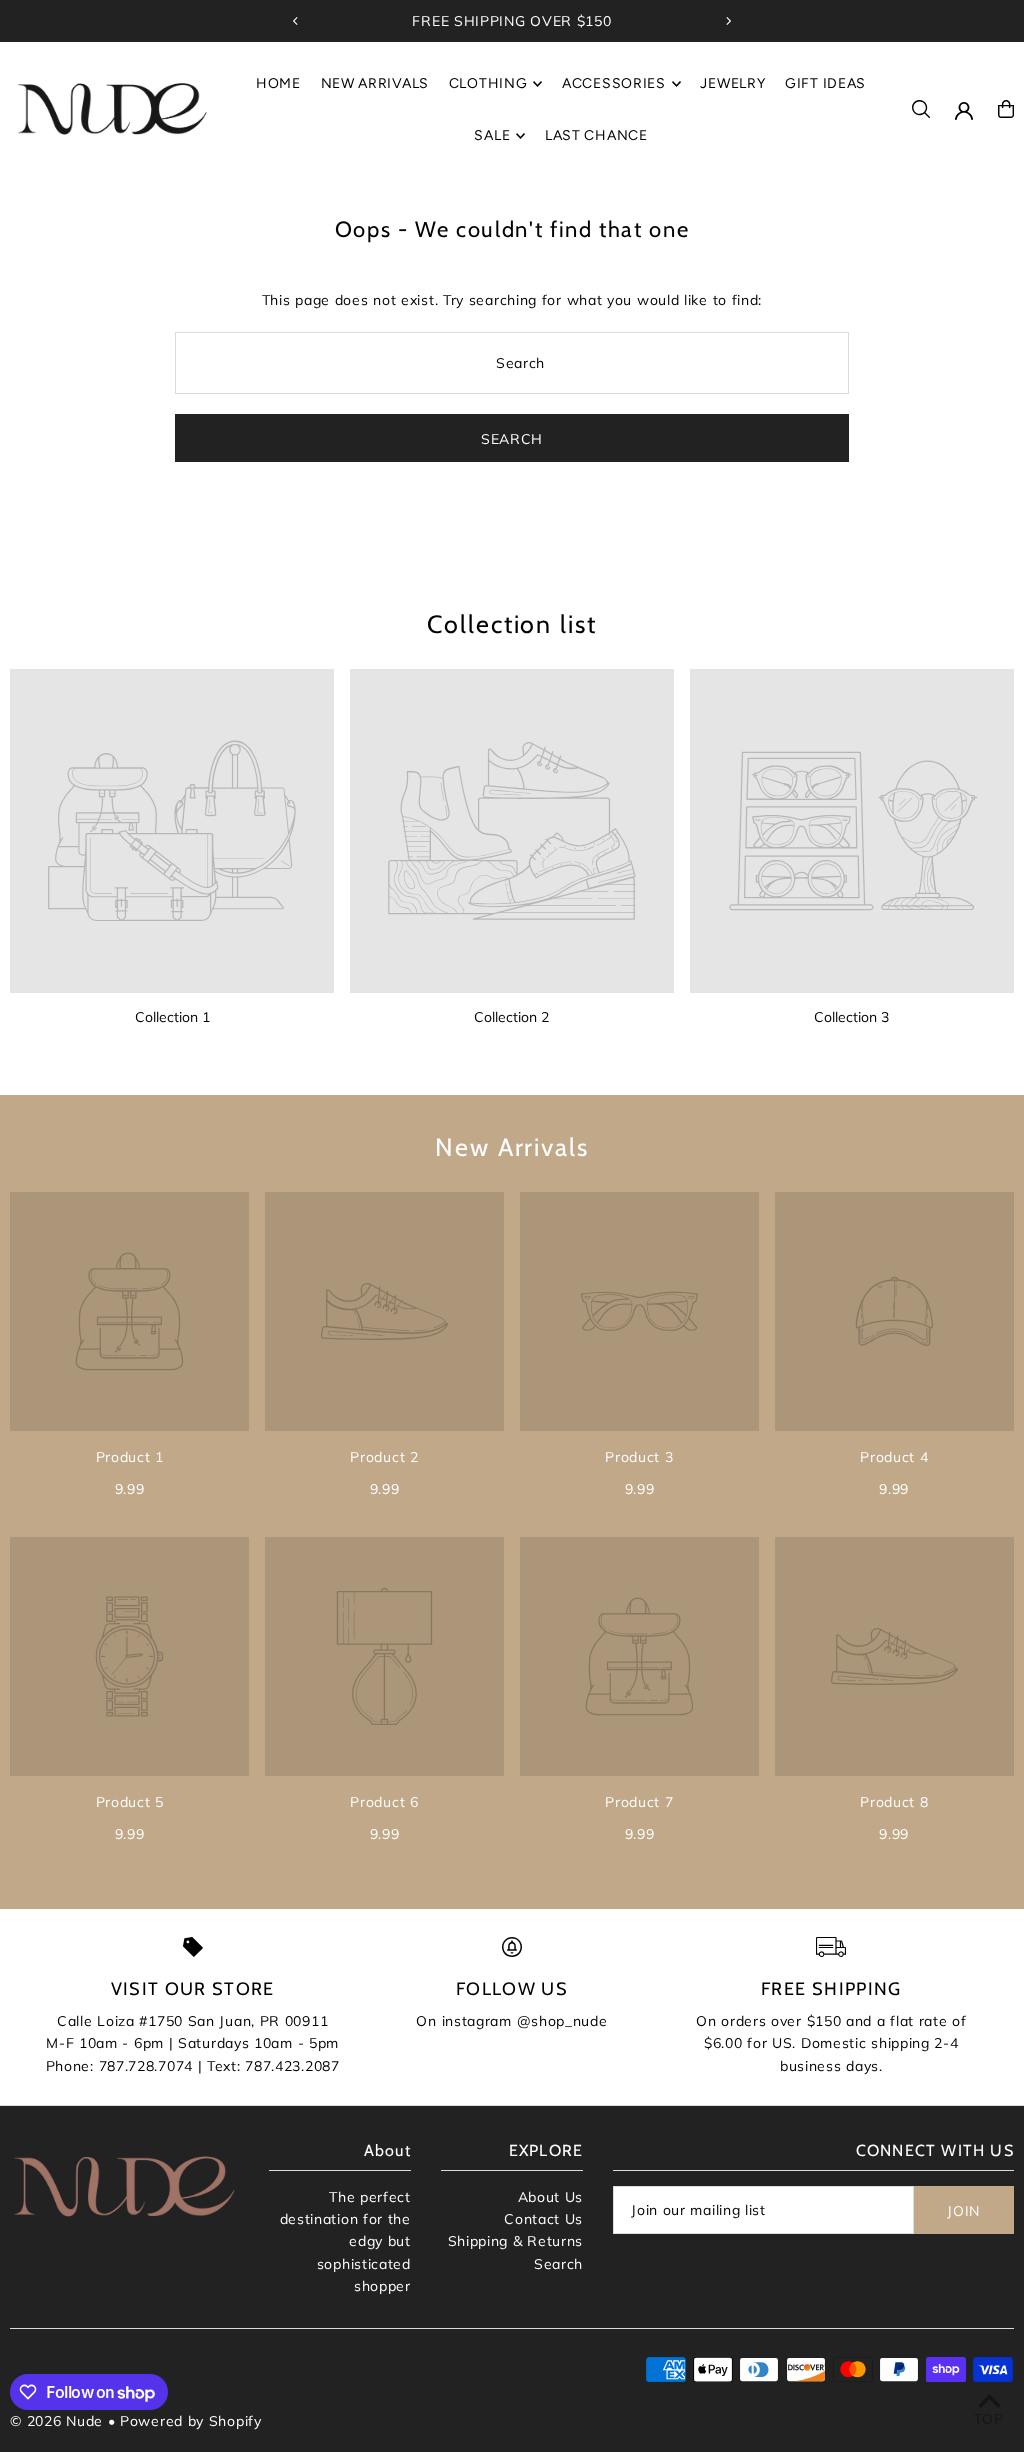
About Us (551, 2197)
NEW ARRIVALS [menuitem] (375, 83)
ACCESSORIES (614, 83)
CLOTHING (488, 83)
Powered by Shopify (191, 2421)
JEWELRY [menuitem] (732, 83)
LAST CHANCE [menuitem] (596, 135)
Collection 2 (511, 1017)
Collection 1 (172, 1017)
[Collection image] (172, 831)
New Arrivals (512, 1147)
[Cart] (1006, 109)
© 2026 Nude (58, 2421)
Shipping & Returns (516, 2241)
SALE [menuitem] (492, 135)
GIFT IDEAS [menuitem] (825, 83)
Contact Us (543, 2219)
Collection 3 (851, 1017)
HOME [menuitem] (278, 83)
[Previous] (296, 21)
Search (558, 2264)
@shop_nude (562, 2021)
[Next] (728, 21)
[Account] (964, 111)
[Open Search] (921, 109)
